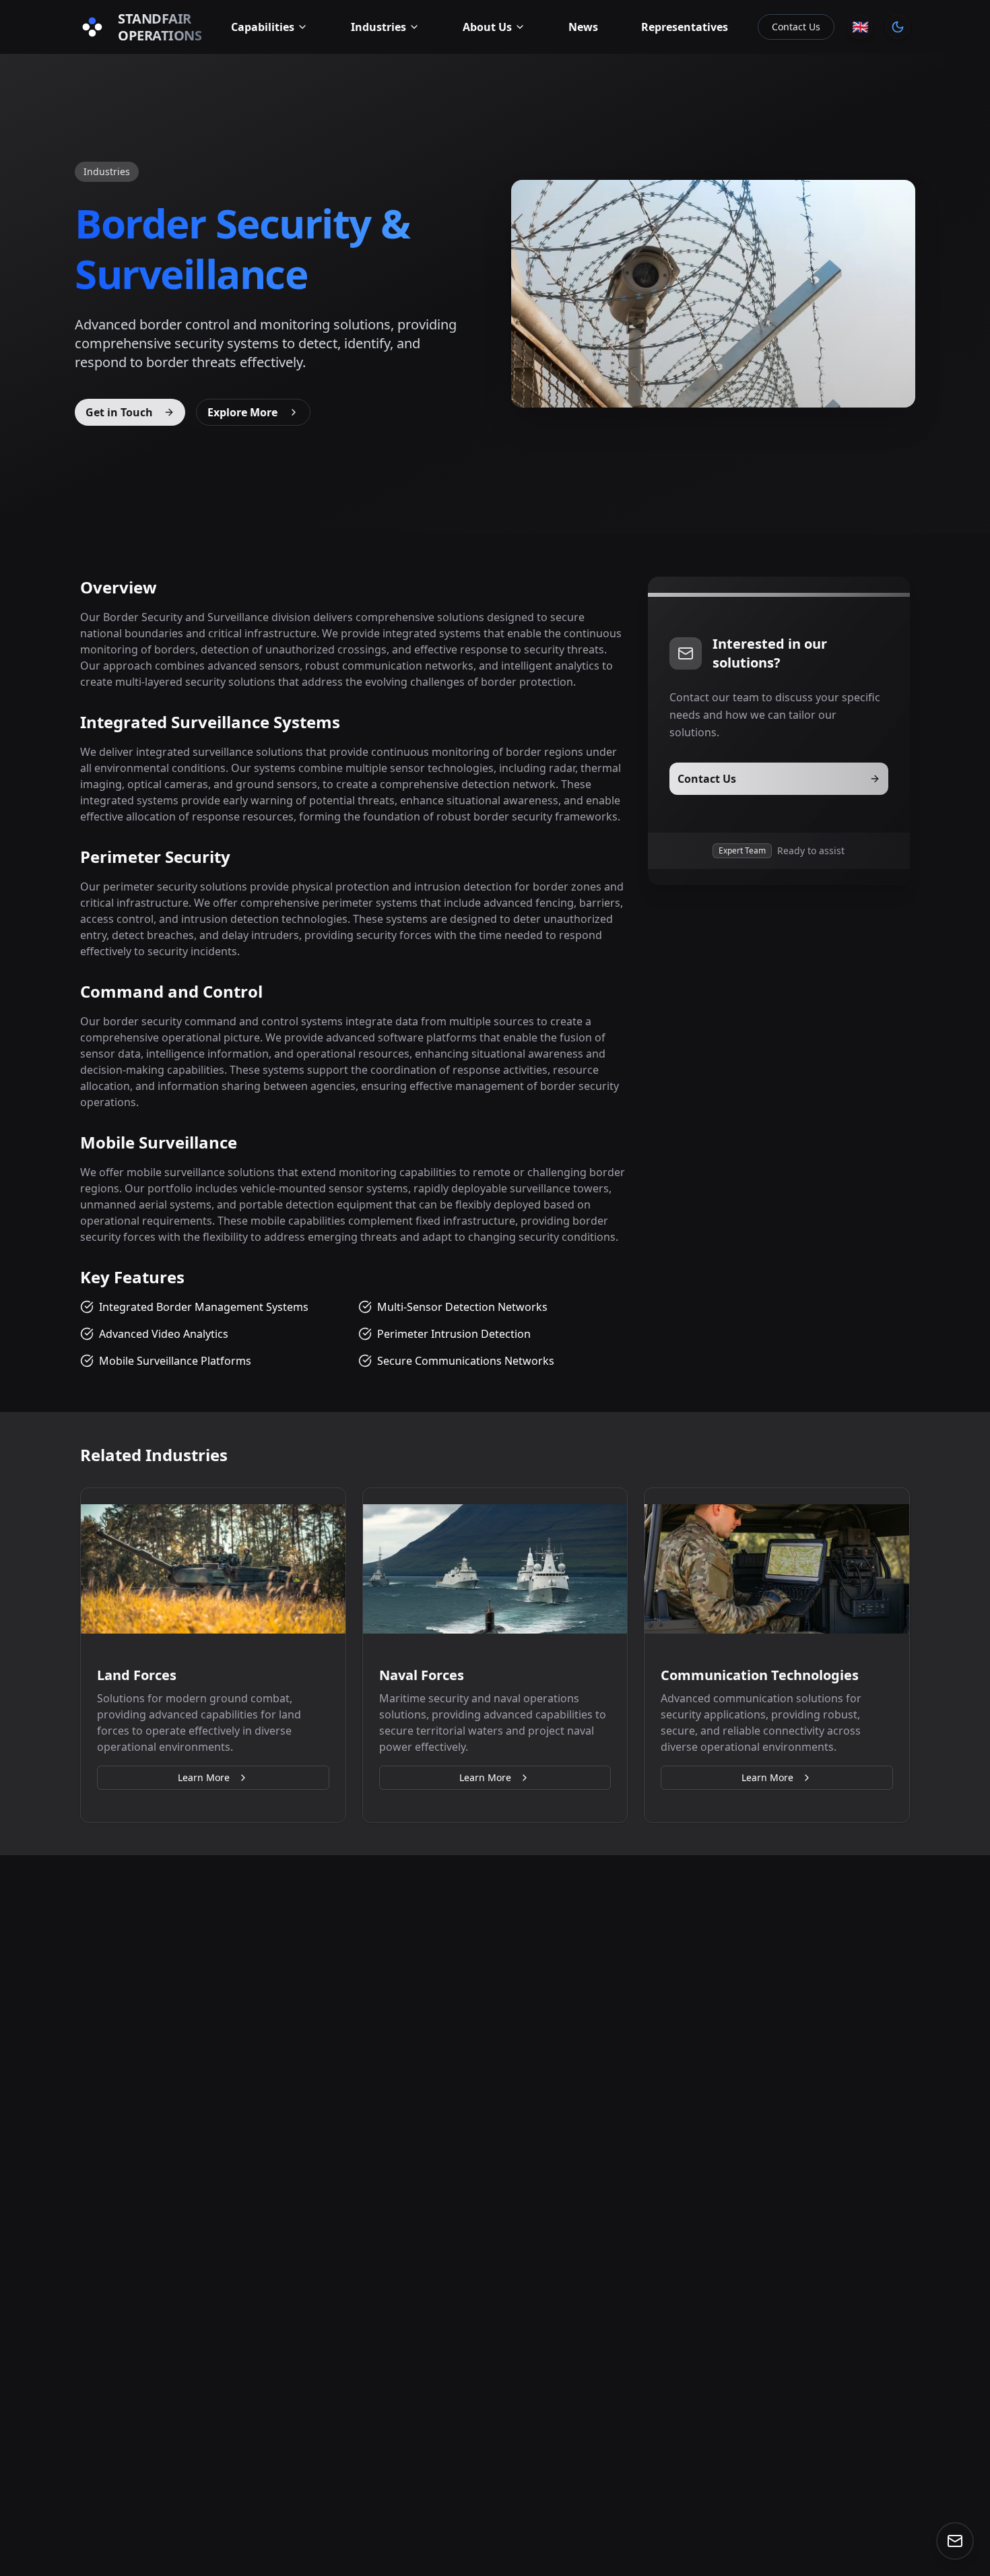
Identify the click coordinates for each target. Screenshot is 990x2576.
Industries (378, 27)
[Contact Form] (955, 2541)
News (583, 27)
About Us (487, 27)
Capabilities (263, 27)
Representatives (685, 27)
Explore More (242, 412)
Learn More (204, 1777)
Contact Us (796, 27)
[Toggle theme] (898, 27)
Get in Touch (119, 412)
